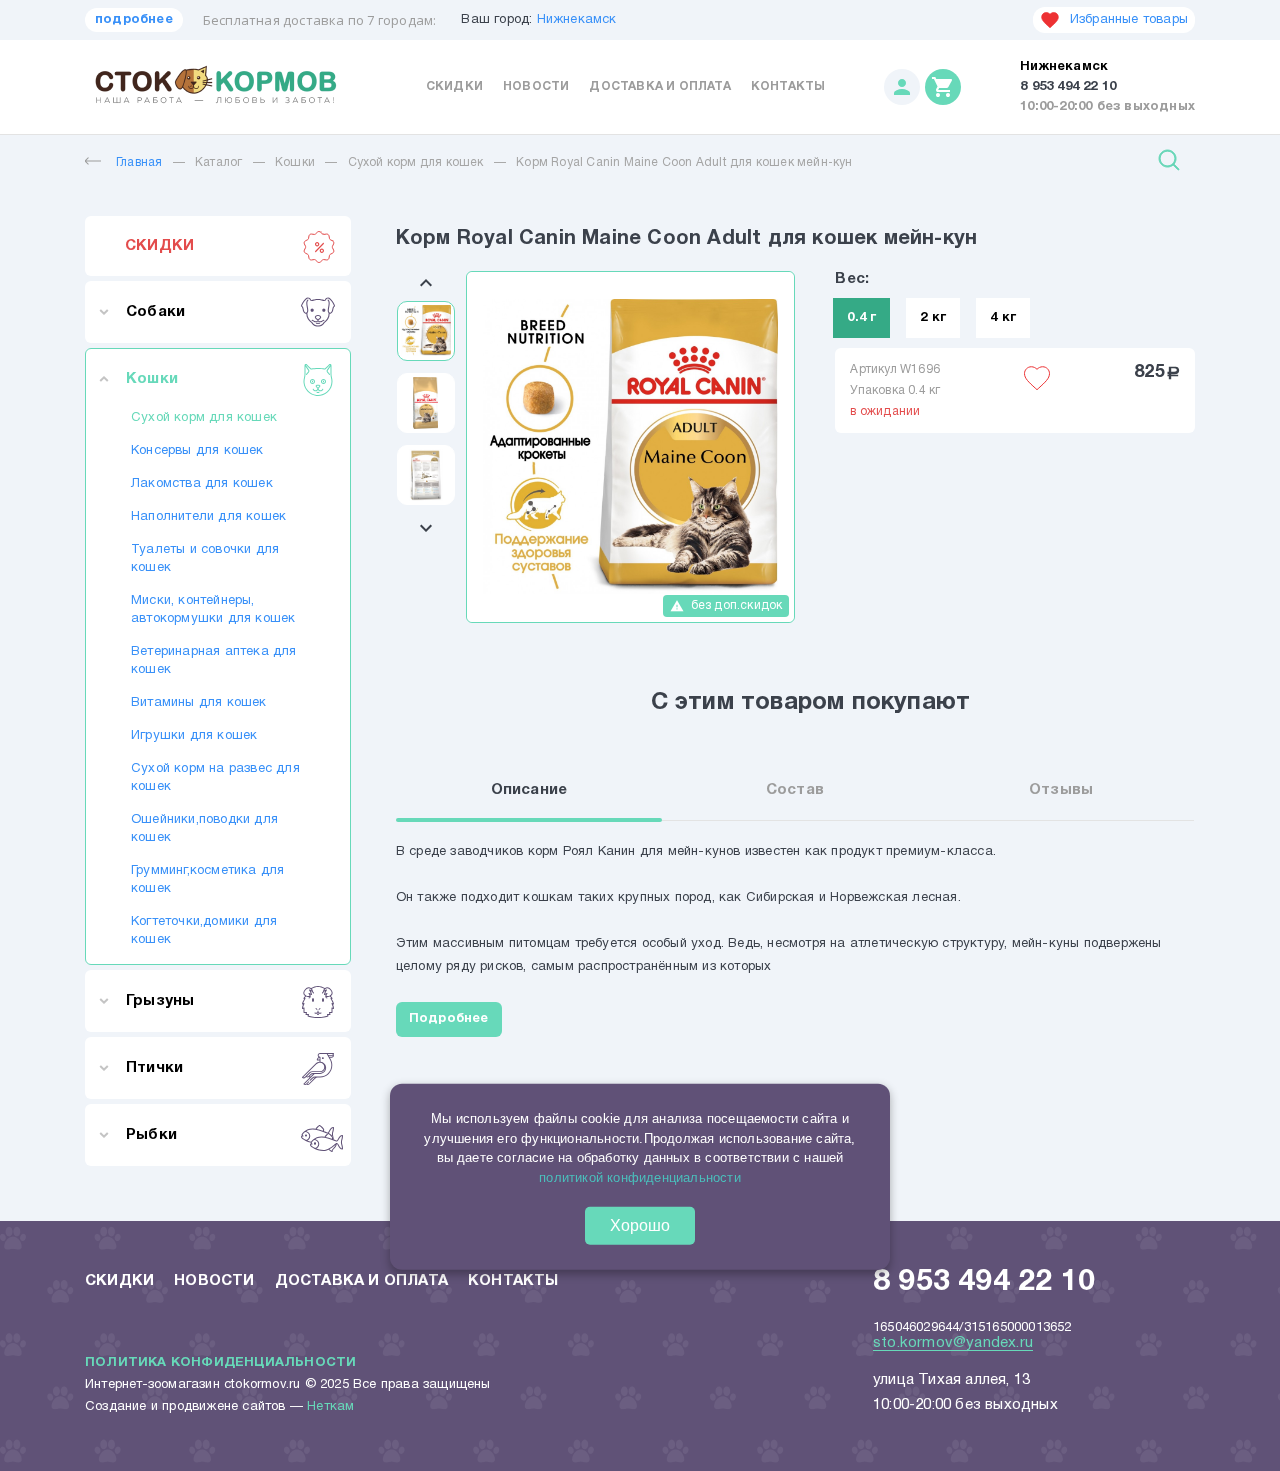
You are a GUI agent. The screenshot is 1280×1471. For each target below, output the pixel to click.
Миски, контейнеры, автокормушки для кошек (213, 610)
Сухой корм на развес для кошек (215, 778)
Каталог (218, 162)
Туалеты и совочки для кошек (205, 559)
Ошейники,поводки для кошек (204, 829)
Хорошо (640, 1225)
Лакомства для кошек (202, 484)
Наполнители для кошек (208, 517)
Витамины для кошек (199, 703)
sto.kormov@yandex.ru (953, 1343)
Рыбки (151, 1135)
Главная (139, 162)
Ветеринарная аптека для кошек (214, 661)
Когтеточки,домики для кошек (204, 931)
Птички (154, 1068)
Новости (536, 86)
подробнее (134, 20)
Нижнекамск (577, 20)
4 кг (1003, 318)
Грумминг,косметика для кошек (207, 880)
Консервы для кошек (197, 451)
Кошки (295, 162)
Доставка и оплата (659, 86)
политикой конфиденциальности (640, 1176)
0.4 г (861, 318)
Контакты (788, 86)
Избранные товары (1129, 20)
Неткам (330, 1407)
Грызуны (160, 1001)
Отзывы (1061, 790)
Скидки (454, 86)
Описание (529, 790)
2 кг (933, 318)
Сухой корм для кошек (416, 162)
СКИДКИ (159, 246)
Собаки (155, 312)
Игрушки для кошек (194, 736)
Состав (795, 790)
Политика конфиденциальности (220, 1363)
